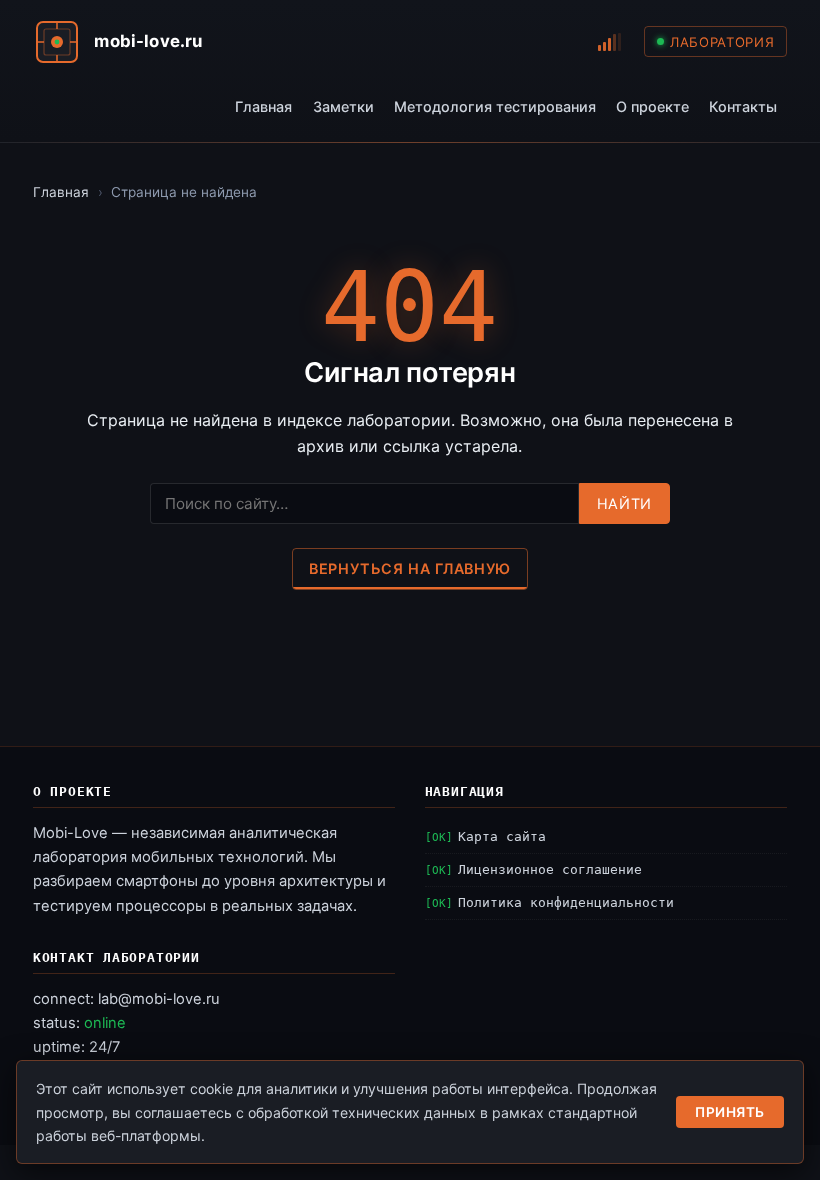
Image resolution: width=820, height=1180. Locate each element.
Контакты (743, 106)
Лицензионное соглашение (550, 869)
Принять (730, 1112)
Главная (263, 106)
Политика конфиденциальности (566, 902)
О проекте (652, 106)
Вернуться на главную (410, 568)
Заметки (343, 106)
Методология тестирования (495, 106)
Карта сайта (502, 836)
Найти (624, 503)
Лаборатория (722, 42)
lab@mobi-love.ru (159, 999)
